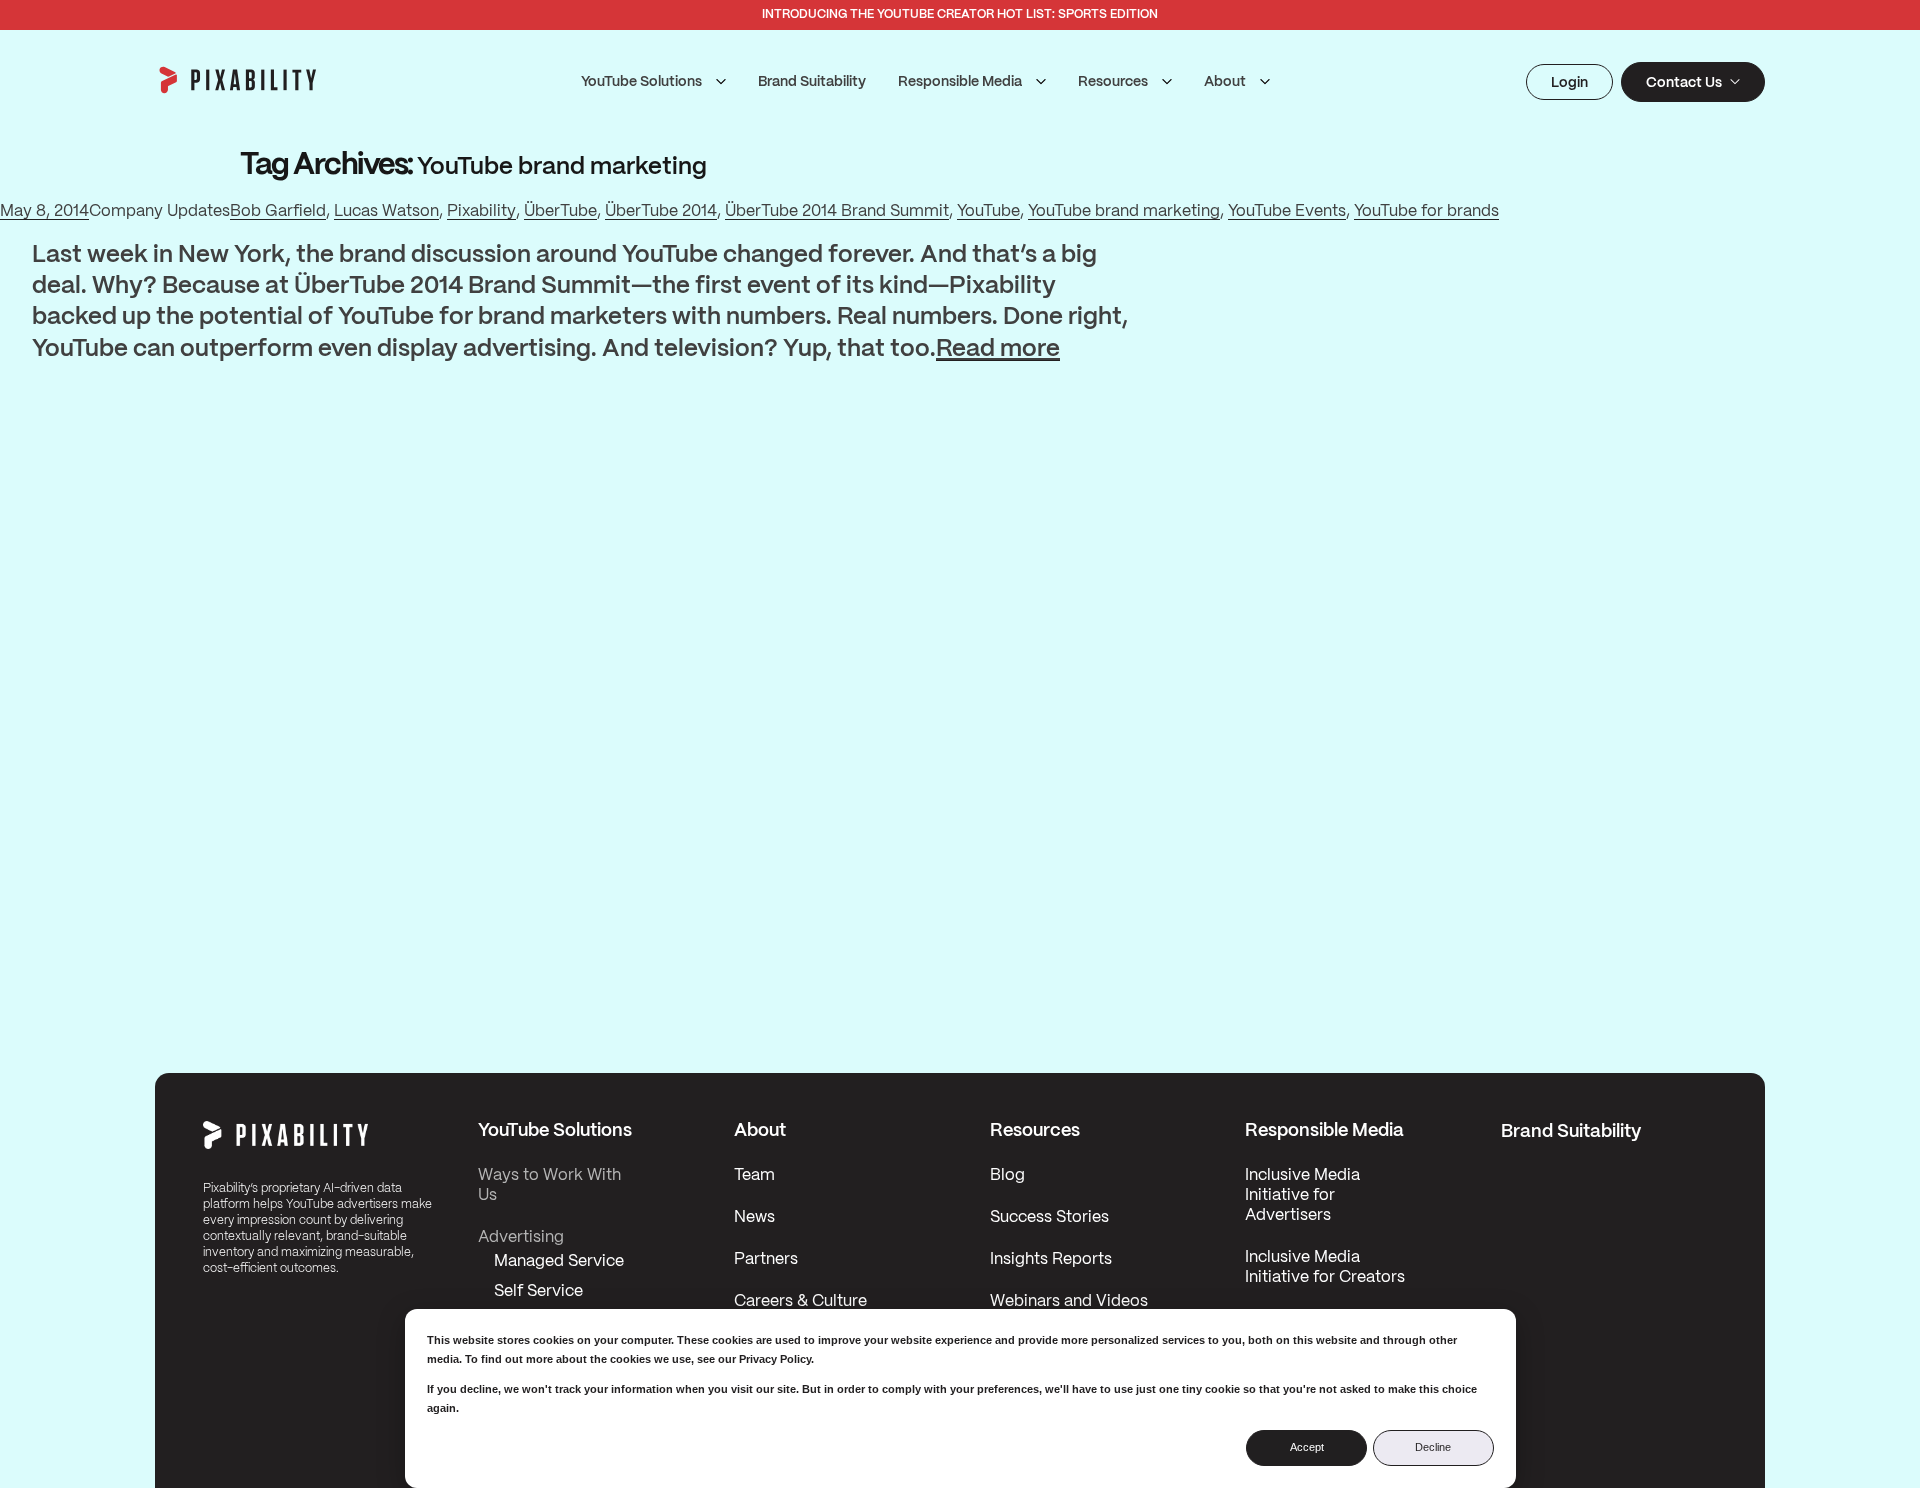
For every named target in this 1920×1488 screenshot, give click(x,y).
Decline (1433, 1447)
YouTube (988, 211)
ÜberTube (560, 211)
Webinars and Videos (1069, 1301)
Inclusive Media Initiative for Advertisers (1302, 1195)
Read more (998, 349)
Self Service (538, 1291)
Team (754, 1175)
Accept (1307, 1447)
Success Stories (1049, 1217)
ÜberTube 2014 (661, 211)
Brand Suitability (812, 82)
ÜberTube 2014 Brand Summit (837, 211)
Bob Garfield (278, 211)
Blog (1007, 1175)
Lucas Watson (386, 211)
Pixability (481, 211)
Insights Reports (1051, 1259)
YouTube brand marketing (1124, 211)
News (754, 1217)
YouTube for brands (1426, 211)
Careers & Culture (800, 1301)
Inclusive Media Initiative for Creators (1325, 1267)
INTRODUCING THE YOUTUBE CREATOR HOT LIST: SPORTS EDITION (960, 14)
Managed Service (559, 1261)
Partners (766, 1259)
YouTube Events (1287, 211)
